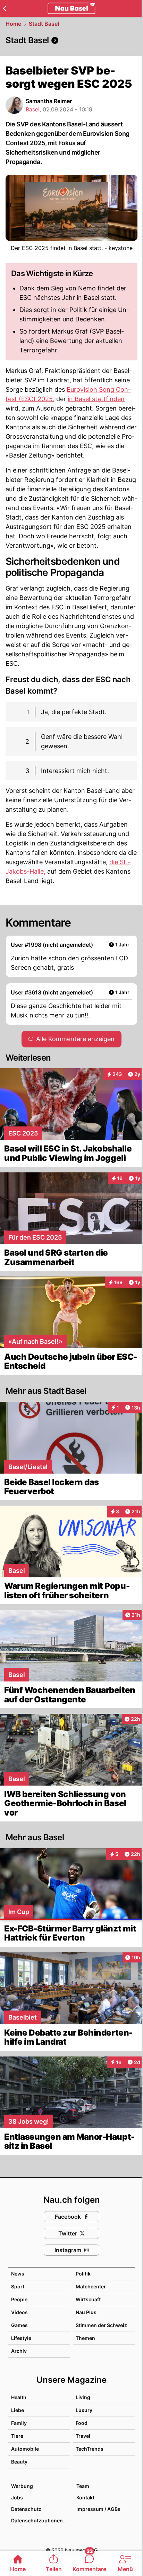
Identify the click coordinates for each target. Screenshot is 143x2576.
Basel (33, 109)
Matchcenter (91, 2286)
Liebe (18, 2410)
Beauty (19, 2462)
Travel (83, 2436)
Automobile (25, 2449)
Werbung (22, 2486)
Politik (83, 2274)
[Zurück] (4, 8)
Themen (85, 2338)
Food (82, 2423)
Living (83, 2397)
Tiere (17, 2436)
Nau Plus (86, 2312)
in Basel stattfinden (96, 399)
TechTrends (90, 2449)
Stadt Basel (44, 24)
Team (83, 2486)
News (18, 2274)
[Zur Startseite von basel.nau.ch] (71, 8)
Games (19, 2325)
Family (19, 2423)
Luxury (84, 2410)
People (19, 2299)
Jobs (17, 2497)
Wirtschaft (88, 2299)
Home (13, 24)
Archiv (19, 2351)
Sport (18, 2286)
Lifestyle (21, 2338)
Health (19, 2397)
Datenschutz (26, 2509)
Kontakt (85, 2497)
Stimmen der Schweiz (101, 2325)
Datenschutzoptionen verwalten (40, 2520)
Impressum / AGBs (98, 2509)
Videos (19, 2312)
